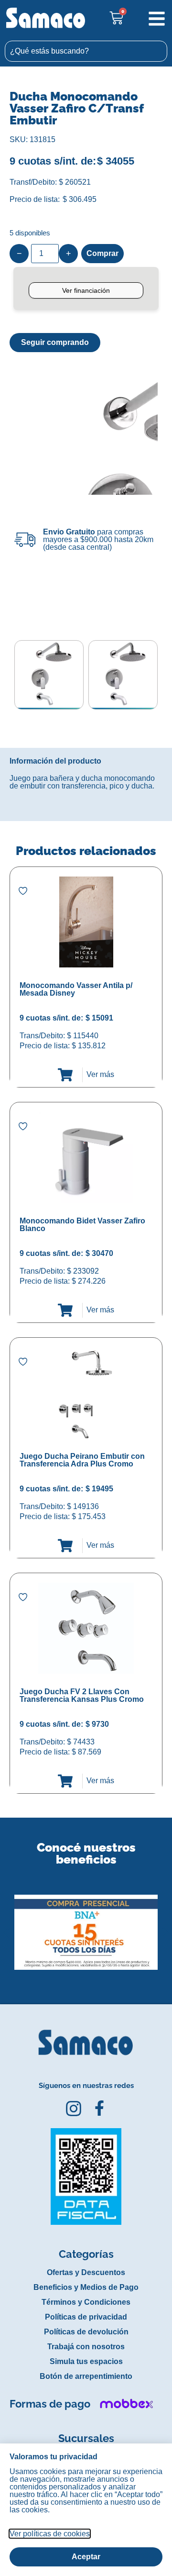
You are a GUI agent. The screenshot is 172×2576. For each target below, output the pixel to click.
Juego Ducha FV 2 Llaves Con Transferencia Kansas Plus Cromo (82, 1695)
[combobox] (86, 51)
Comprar (102, 253)
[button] (6, 1925)
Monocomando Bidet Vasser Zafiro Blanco (82, 1225)
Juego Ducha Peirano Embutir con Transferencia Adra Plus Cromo (82, 1460)
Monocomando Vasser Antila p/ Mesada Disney (76, 989)
